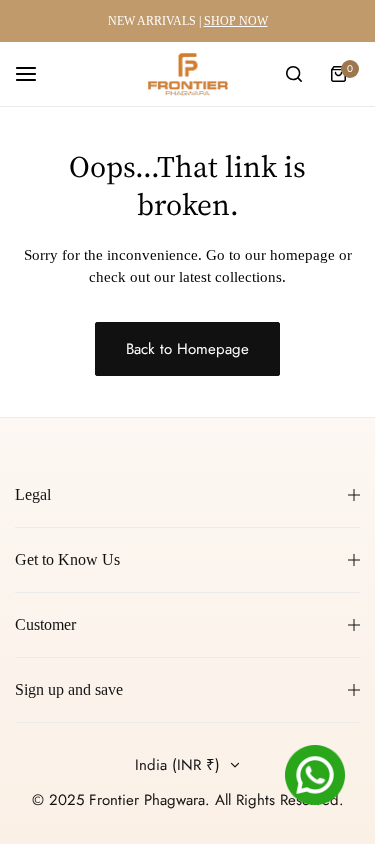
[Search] (294, 74)
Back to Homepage (187, 349)
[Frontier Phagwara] (188, 74)
